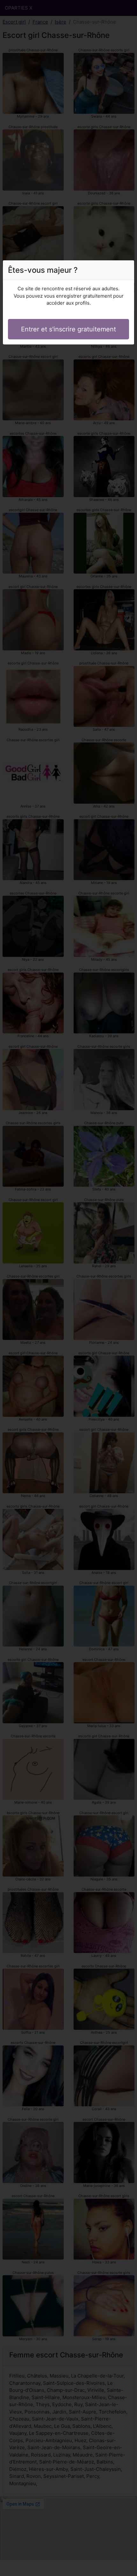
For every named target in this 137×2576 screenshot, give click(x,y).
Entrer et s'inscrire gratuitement (68, 329)
